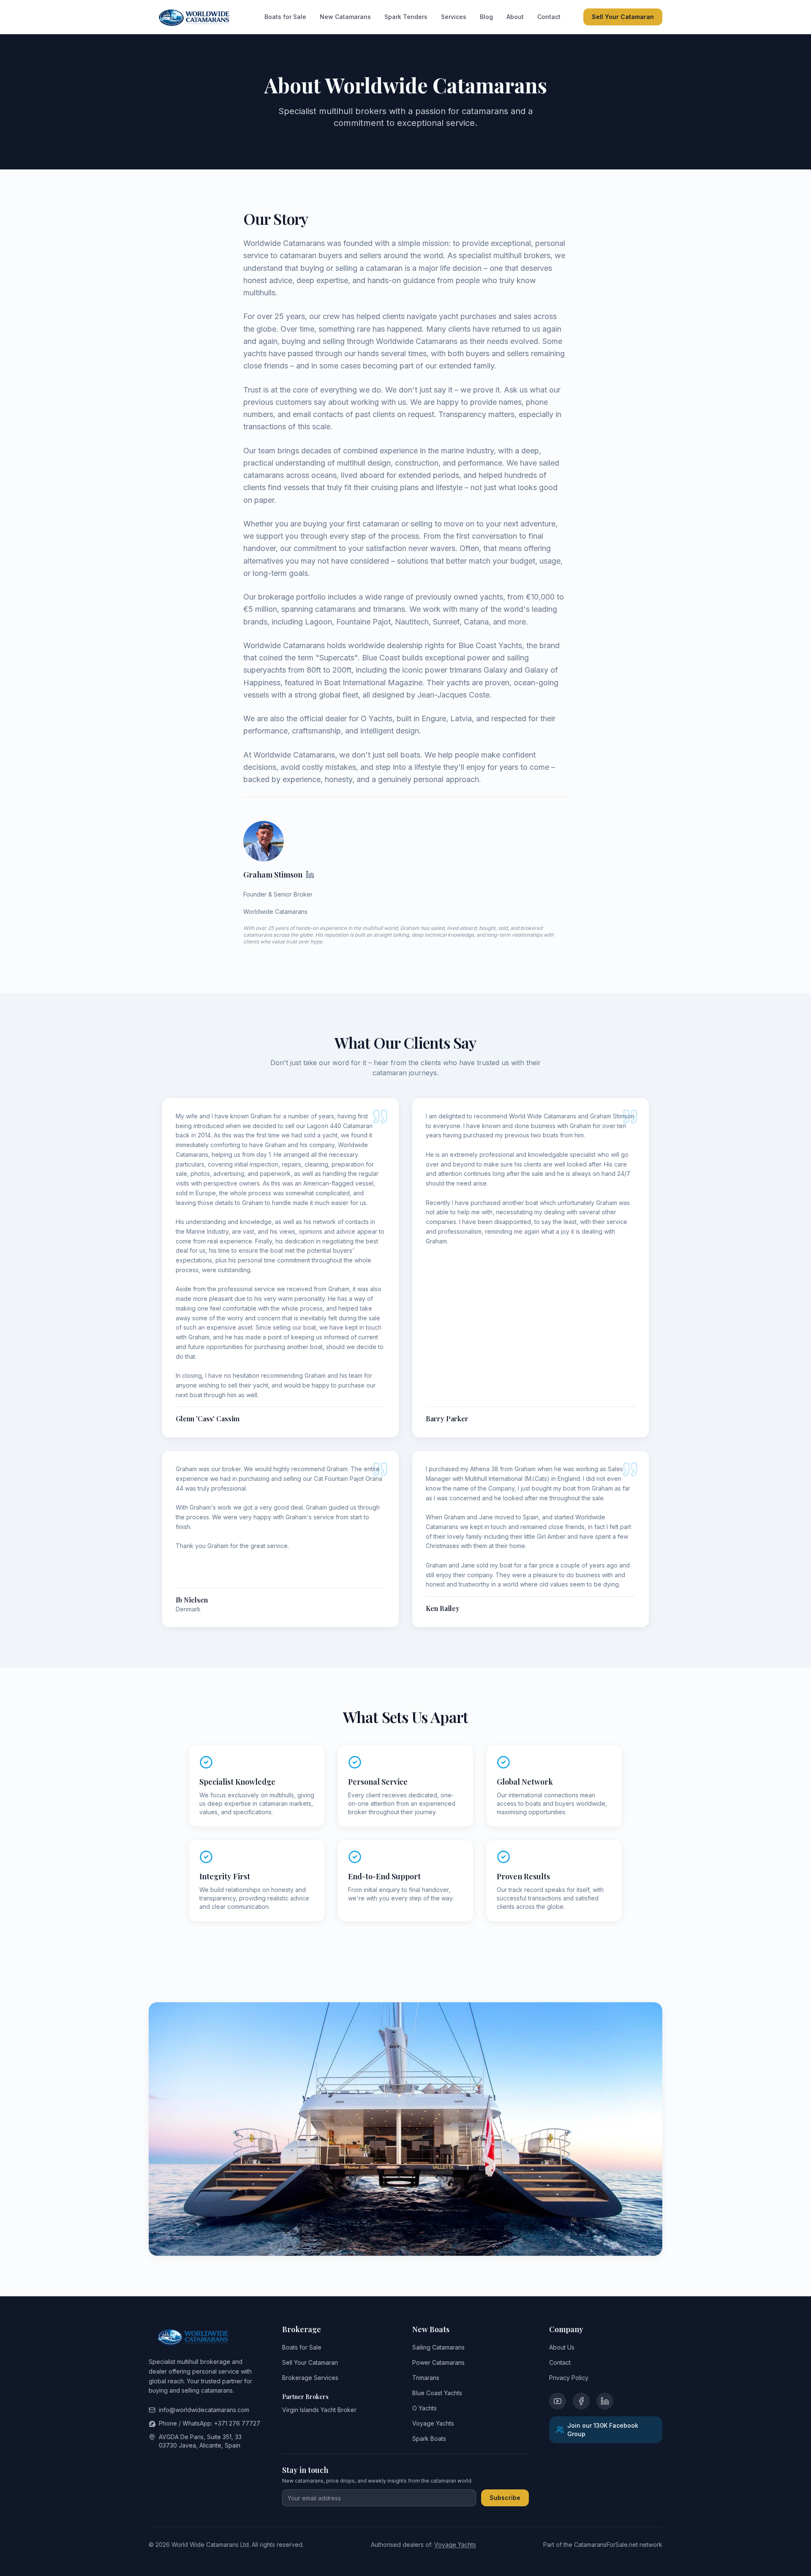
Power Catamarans (438, 2362)
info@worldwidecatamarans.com (204, 2410)
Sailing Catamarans (438, 2347)
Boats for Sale (285, 17)
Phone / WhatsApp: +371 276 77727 (210, 2423)
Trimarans (426, 2378)
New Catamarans (345, 17)
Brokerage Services (310, 2378)
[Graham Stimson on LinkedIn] (310, 875)
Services (454, 17)
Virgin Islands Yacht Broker (319, 2410)
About (515, 17)
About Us (562, 2347)
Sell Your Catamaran (623, 17)
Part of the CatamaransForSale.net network (603, 2545)
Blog (486, 17)
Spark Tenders (406, 17)
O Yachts (425, 2408)
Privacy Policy (569, 2378)
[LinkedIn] (605, 2401)
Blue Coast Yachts (437, 2393)
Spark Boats (429, 2438)
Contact (549, 17)
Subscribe (505, 2498)
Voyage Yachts (433, 2423)
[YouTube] (558, 2401)
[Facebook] (581, 2401)
